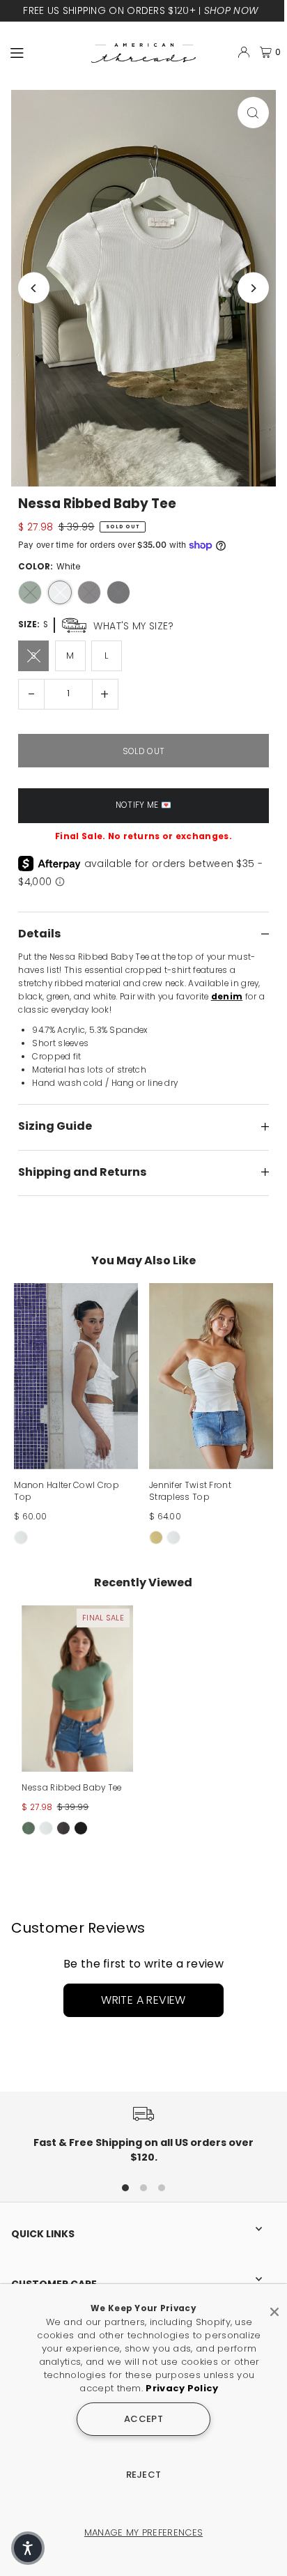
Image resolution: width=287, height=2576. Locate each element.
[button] (28, 2548)
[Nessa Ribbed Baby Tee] (77, 1688)
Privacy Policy (182, 2388)
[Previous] (34, 288)
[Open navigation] (45, 52)
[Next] (253, 288)
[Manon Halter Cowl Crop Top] (76, 1376)
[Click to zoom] (253, 113)
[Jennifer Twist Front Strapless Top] (211, 1376)
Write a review (143, 2000)
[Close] (274, 2306)
